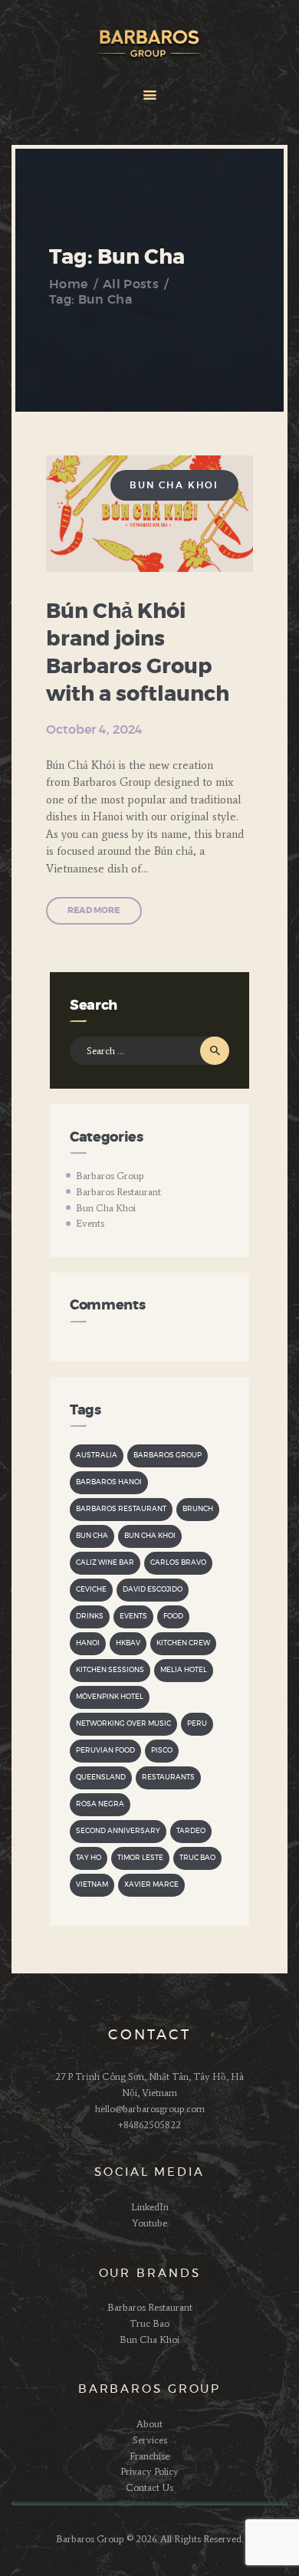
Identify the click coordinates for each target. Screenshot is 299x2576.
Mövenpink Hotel (110, 1697)
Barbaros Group (110, 1176)
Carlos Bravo (178, 1563)
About (149, 2424)
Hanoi (88, 1643)
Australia (97, 1456)
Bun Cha (92, 1536)
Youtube (149, 2223)
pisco (162, 1751)
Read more (94, 910)
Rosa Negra (100, 1804)
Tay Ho (89, 1858)
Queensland (101, 1778)
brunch (198, 1509)
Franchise (149, 2456)
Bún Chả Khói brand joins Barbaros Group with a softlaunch (138, 653)
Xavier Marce (151, 1885)
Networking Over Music (123, 1724)
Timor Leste (140, 1858)
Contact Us (149, 2487)
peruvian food (105, 1751)
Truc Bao (197, 1858)
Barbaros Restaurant (118, 1192)
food (173, 1617)
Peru (197, 1724)
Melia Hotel (184, 1670)
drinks (90, 1617)
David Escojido (153, 1590)
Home (68, 284)
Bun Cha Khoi (174, 485)
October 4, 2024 (94, 730)
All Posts (131, 284)
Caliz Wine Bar (105, 1563)
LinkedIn (150, 2207)
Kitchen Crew (183, 1643)
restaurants (168, 1778)
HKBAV (128, 1643)
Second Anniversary (118, 1831)
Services (150, 2440)
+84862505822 (149, 2125)
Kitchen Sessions (110, 1670)
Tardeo (191, 1831)
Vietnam (92, 1885)
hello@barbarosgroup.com (150, 2109)
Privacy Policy (149, 2471)
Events (90, 1223)
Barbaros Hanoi (109, 1482)
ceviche (91, 1590)
